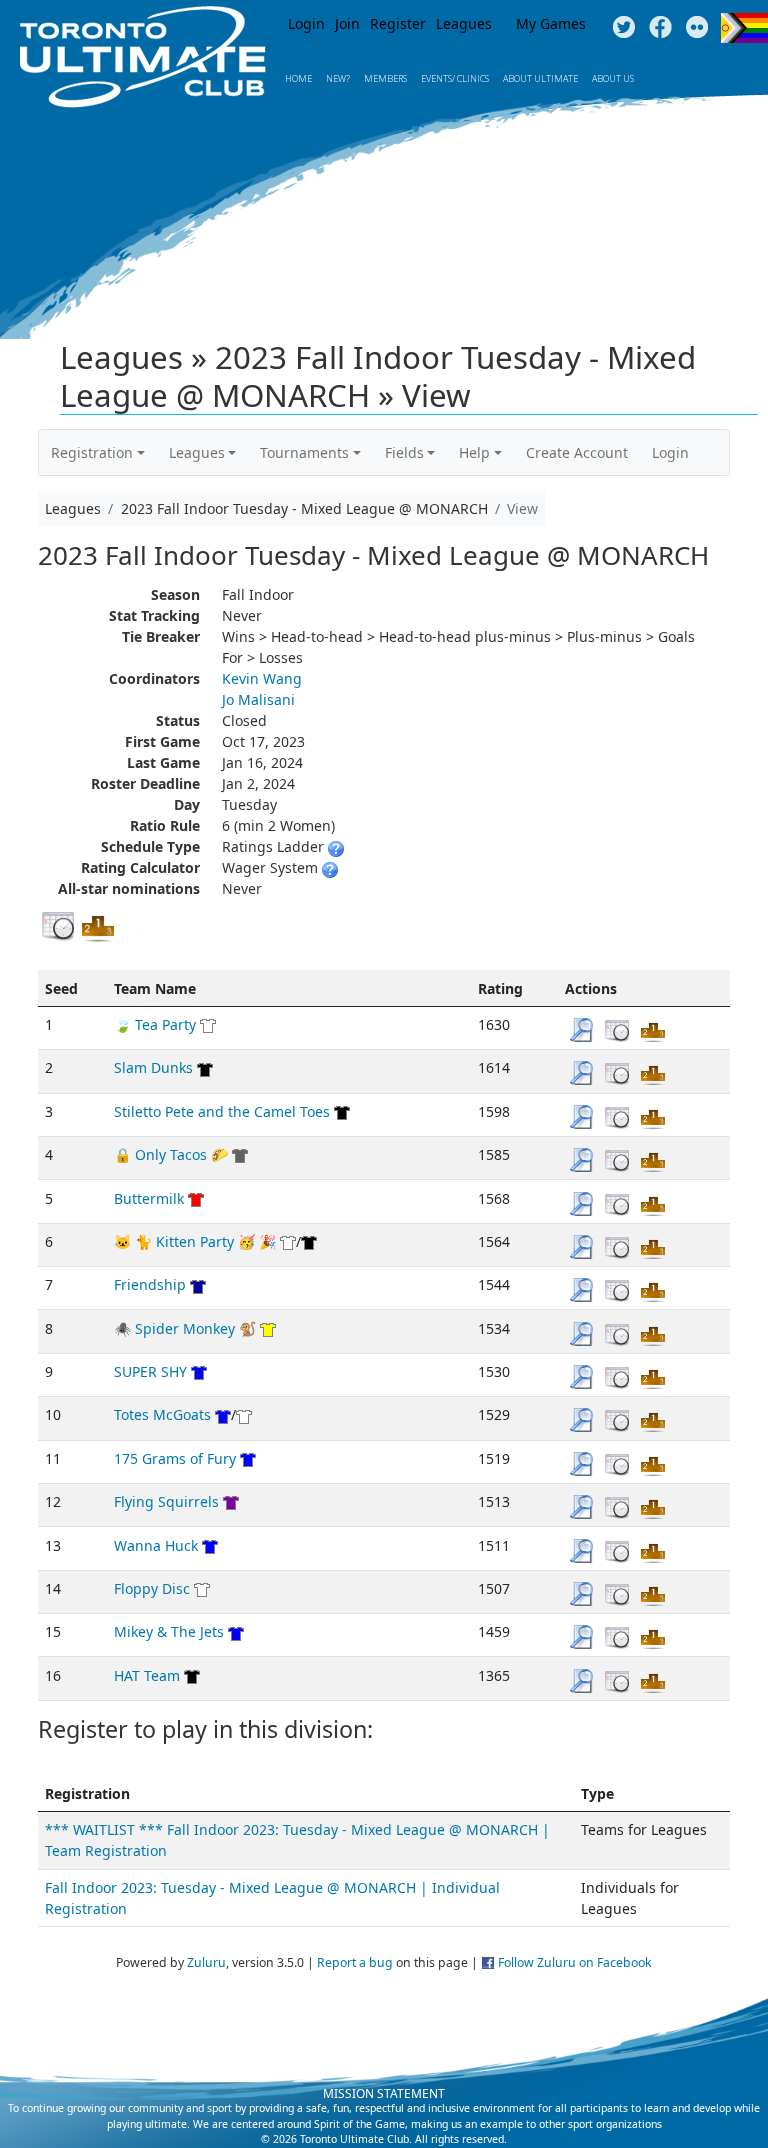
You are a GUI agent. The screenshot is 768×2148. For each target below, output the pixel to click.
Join (347, 23)
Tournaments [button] (304, 452)
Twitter (623, 28)
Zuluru (206, 1962)
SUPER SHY (150, 1371)
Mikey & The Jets (169, 1631)
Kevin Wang (262, 678)
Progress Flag (744, 28)
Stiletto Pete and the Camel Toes (222, 1111)
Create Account (577, 452)
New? (338, 78)
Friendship (150, 1284)
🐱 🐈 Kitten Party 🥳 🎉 (195, 1241)
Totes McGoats (162, 1414)
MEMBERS (385, 78)
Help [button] (474, 452)
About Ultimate (540, 78)
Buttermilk (149, 1198)
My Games (551, 23)
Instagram (697, 28)
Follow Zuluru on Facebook (575, 1962)
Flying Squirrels (166, 1501)
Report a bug (355, 1962)
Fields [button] (404, 452)
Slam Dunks (153, 1067)
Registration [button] (92, 452)
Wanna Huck (156, 1545)
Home (298, 78)
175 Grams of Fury (175, 1458)
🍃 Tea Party (155, 1024)
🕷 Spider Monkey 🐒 (185, 1328)
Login (306, 23)
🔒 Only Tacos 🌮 (171, 1154)
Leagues (464, 23)
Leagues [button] (197, 452)
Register (398, 23)
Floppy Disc (152, 1588)
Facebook (660, 28)
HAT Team (147, 1675)
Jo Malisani (258, 699)
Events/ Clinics (455, 78)
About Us (613, 78)
